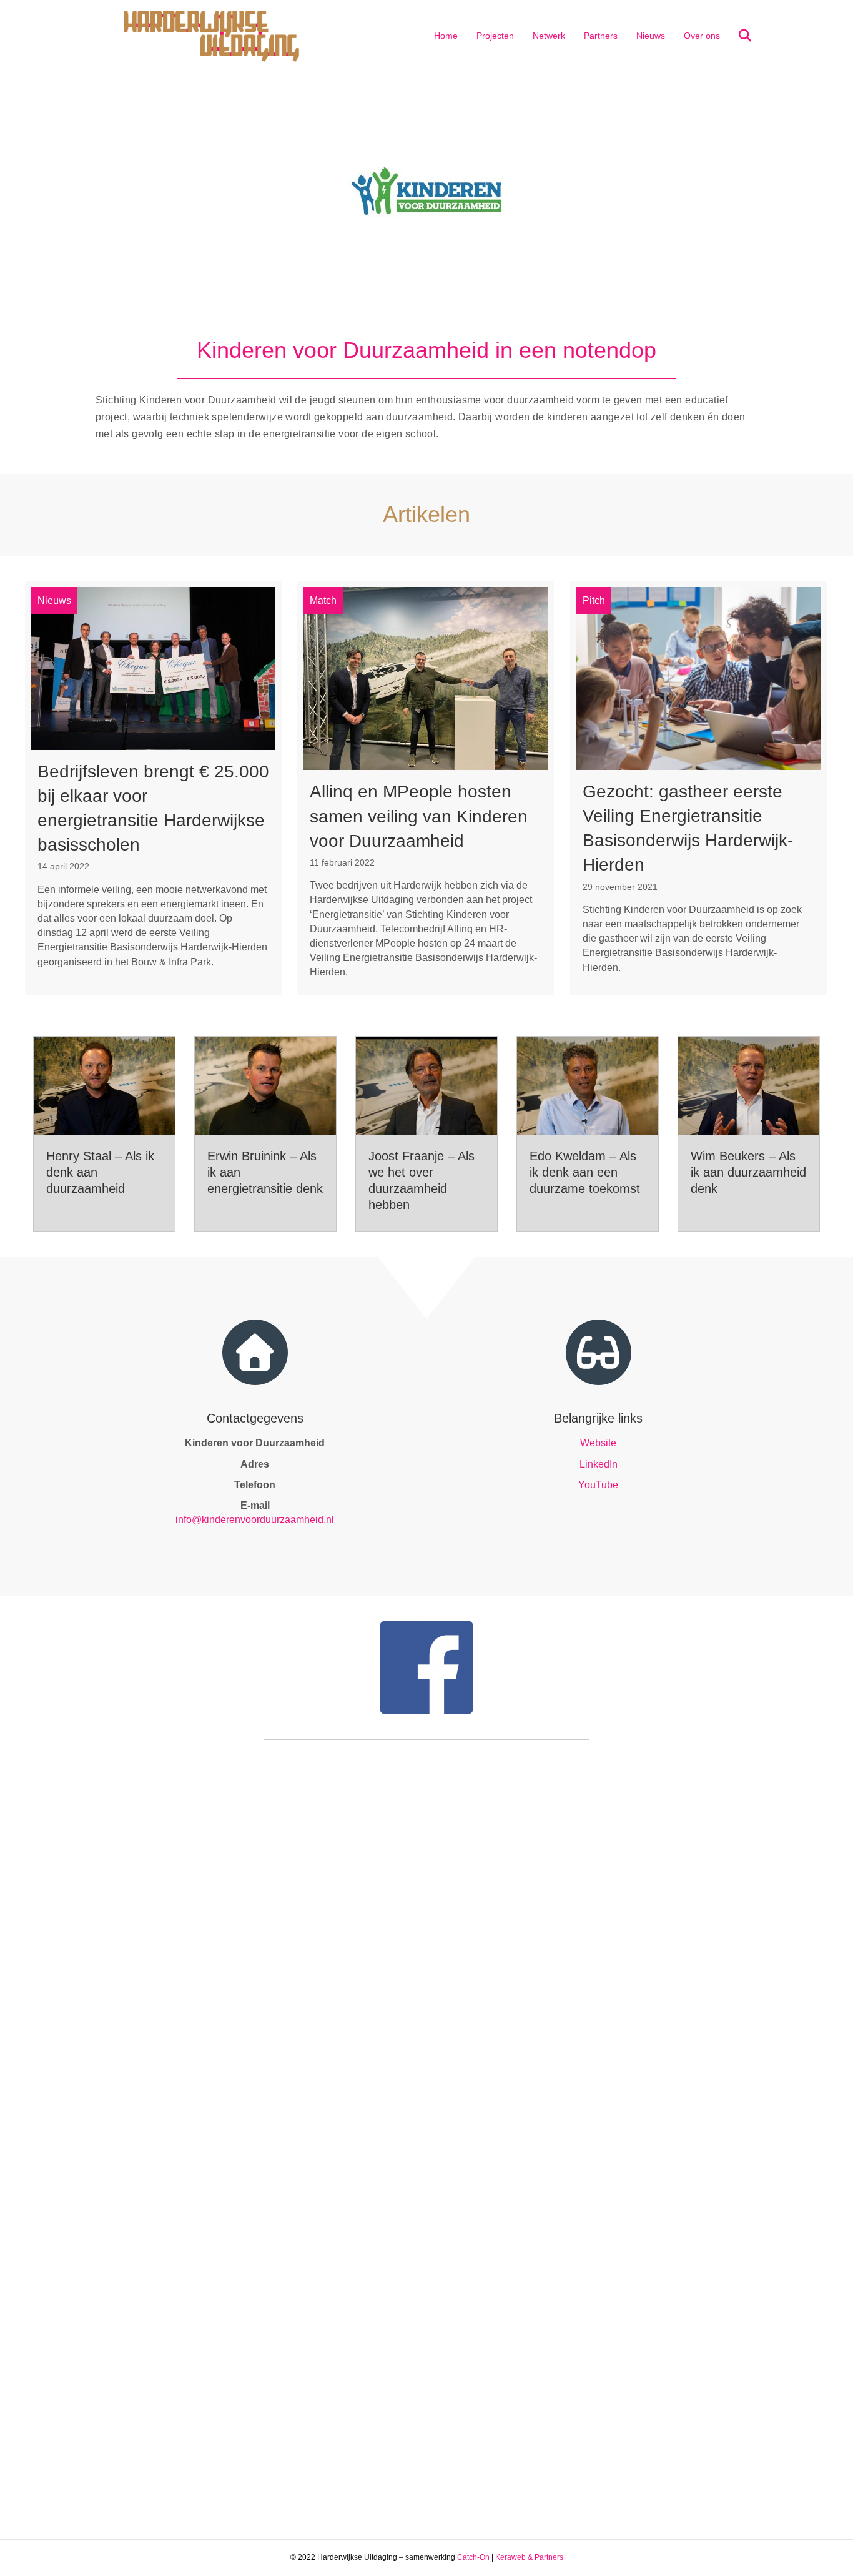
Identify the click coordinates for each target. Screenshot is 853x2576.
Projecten (495, 36)
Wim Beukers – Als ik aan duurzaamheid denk (748, 1172)
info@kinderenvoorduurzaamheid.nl (255, 1520)
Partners (601, 36)
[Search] (737, 36)
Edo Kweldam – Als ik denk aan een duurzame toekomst (585, 1172)
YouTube (598, 1485)
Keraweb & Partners (529, 2557)
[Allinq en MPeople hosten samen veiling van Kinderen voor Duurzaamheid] (426, 788)
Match (323, 600)
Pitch (594, 600)
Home (446, 36)
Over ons (702, 36)
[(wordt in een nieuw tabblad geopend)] (426, 190)
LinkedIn (599, 1464)
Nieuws (651, 36)
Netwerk (549, 36)
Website (598, 1443)
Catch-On (473, 2557)
